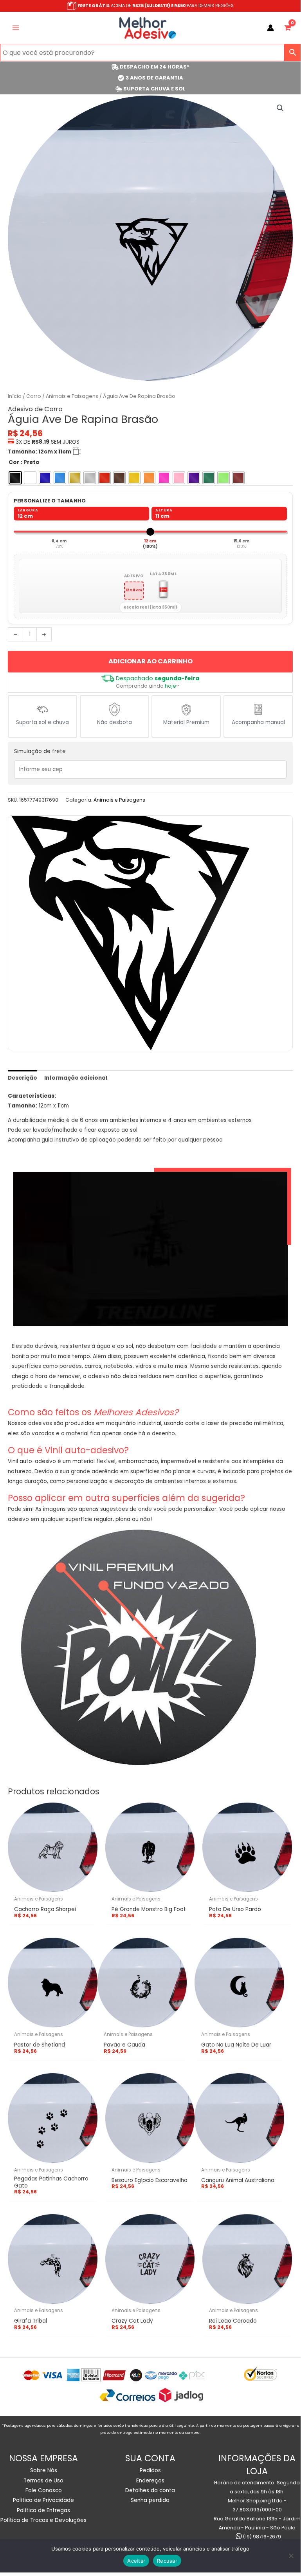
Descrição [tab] (23, 1078)
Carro (34, 396)
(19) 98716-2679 (261, 2537)
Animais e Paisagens (72, 396)
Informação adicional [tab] (76, 1078)
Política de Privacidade (43, 2500)
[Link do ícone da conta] (270, 28)
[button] (280, 108)
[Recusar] (291, 2556)
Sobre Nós (44, 2470)
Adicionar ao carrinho (150, 661)
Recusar (167, 2561)
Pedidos (150, 2470)
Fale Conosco (44, 2490)
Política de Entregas (43, 2510)
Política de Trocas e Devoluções (43, 2520)
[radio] (15, 478)
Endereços (150, 2481)
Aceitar (136, 2561)
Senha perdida (150, 2500)
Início (15, 396)
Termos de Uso (43, 2481)
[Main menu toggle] (15, 28)
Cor (14, 462)
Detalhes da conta (150, 2490)
